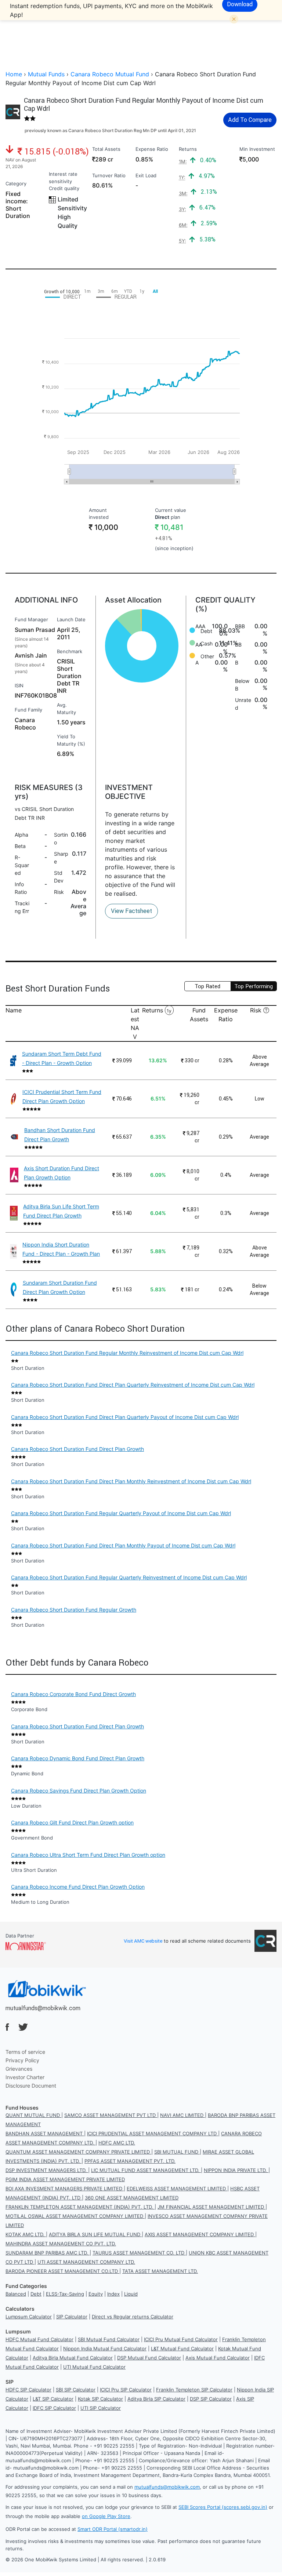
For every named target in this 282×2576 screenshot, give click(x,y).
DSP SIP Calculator (211, 2399)
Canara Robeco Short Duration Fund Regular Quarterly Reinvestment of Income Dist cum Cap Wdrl (129, 1577)
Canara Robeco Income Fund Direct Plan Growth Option (78, 1887)
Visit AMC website (143, 1941)
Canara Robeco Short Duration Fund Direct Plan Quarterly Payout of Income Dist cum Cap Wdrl (125, 1417)
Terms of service (25, 2052)
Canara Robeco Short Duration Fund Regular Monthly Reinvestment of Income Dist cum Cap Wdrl (127, 1353)
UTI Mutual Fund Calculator (94, 2367)
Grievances (19, 2069)
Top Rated (207, 986)
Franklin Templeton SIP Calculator (194, 2390)
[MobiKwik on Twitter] (23, 2027)
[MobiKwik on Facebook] (7, 2027)
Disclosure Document (31, 2086)
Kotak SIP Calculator (100, 2399)
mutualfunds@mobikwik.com (43, 2008)
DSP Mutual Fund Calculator (149, 2358)
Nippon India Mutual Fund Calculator (105, 2348)
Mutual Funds (46, 74)
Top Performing (254, 986)
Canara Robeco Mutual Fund (110, 74)
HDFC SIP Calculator (28, 2390)
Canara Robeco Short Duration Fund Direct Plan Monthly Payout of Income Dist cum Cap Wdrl (123, 1545)
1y (169, 1011)
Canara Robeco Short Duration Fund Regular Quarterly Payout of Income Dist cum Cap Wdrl (121, 1513)
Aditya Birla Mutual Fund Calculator (73, 2358)
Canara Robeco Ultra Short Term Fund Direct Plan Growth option (88, 1855)
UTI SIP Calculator (101, 2408)
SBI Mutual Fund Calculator (109, 2339)
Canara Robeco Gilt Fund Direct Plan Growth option (72, 1822)
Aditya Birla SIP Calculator (156, 2399)
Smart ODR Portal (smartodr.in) (113, 2529)
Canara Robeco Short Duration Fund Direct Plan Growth (77, 1449)
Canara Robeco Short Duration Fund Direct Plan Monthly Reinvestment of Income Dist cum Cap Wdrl (131, 1481)
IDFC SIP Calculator (54, 2408)
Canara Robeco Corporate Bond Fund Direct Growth (73, 1694)
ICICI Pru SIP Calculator (126, 2390)
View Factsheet (131, 911)
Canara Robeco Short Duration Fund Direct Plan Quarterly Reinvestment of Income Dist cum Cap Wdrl (133, 1385)
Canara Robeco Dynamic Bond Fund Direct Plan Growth (78, 1758)
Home (14, 74)
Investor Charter (25, 2077)
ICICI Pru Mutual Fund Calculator (181, 2339)
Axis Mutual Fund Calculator (218, 2358)
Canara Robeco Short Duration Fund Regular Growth (74, 1610)
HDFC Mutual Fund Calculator (39, 2339)
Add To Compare (250, 120)
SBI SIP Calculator (76, 2390)
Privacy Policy (22, 2060)
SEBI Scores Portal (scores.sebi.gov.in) (223, 2507)
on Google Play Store (106, 2516)
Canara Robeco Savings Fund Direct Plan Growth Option (79, 1791)
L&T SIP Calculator (53, 2399)
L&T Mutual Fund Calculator (182, 2348)
